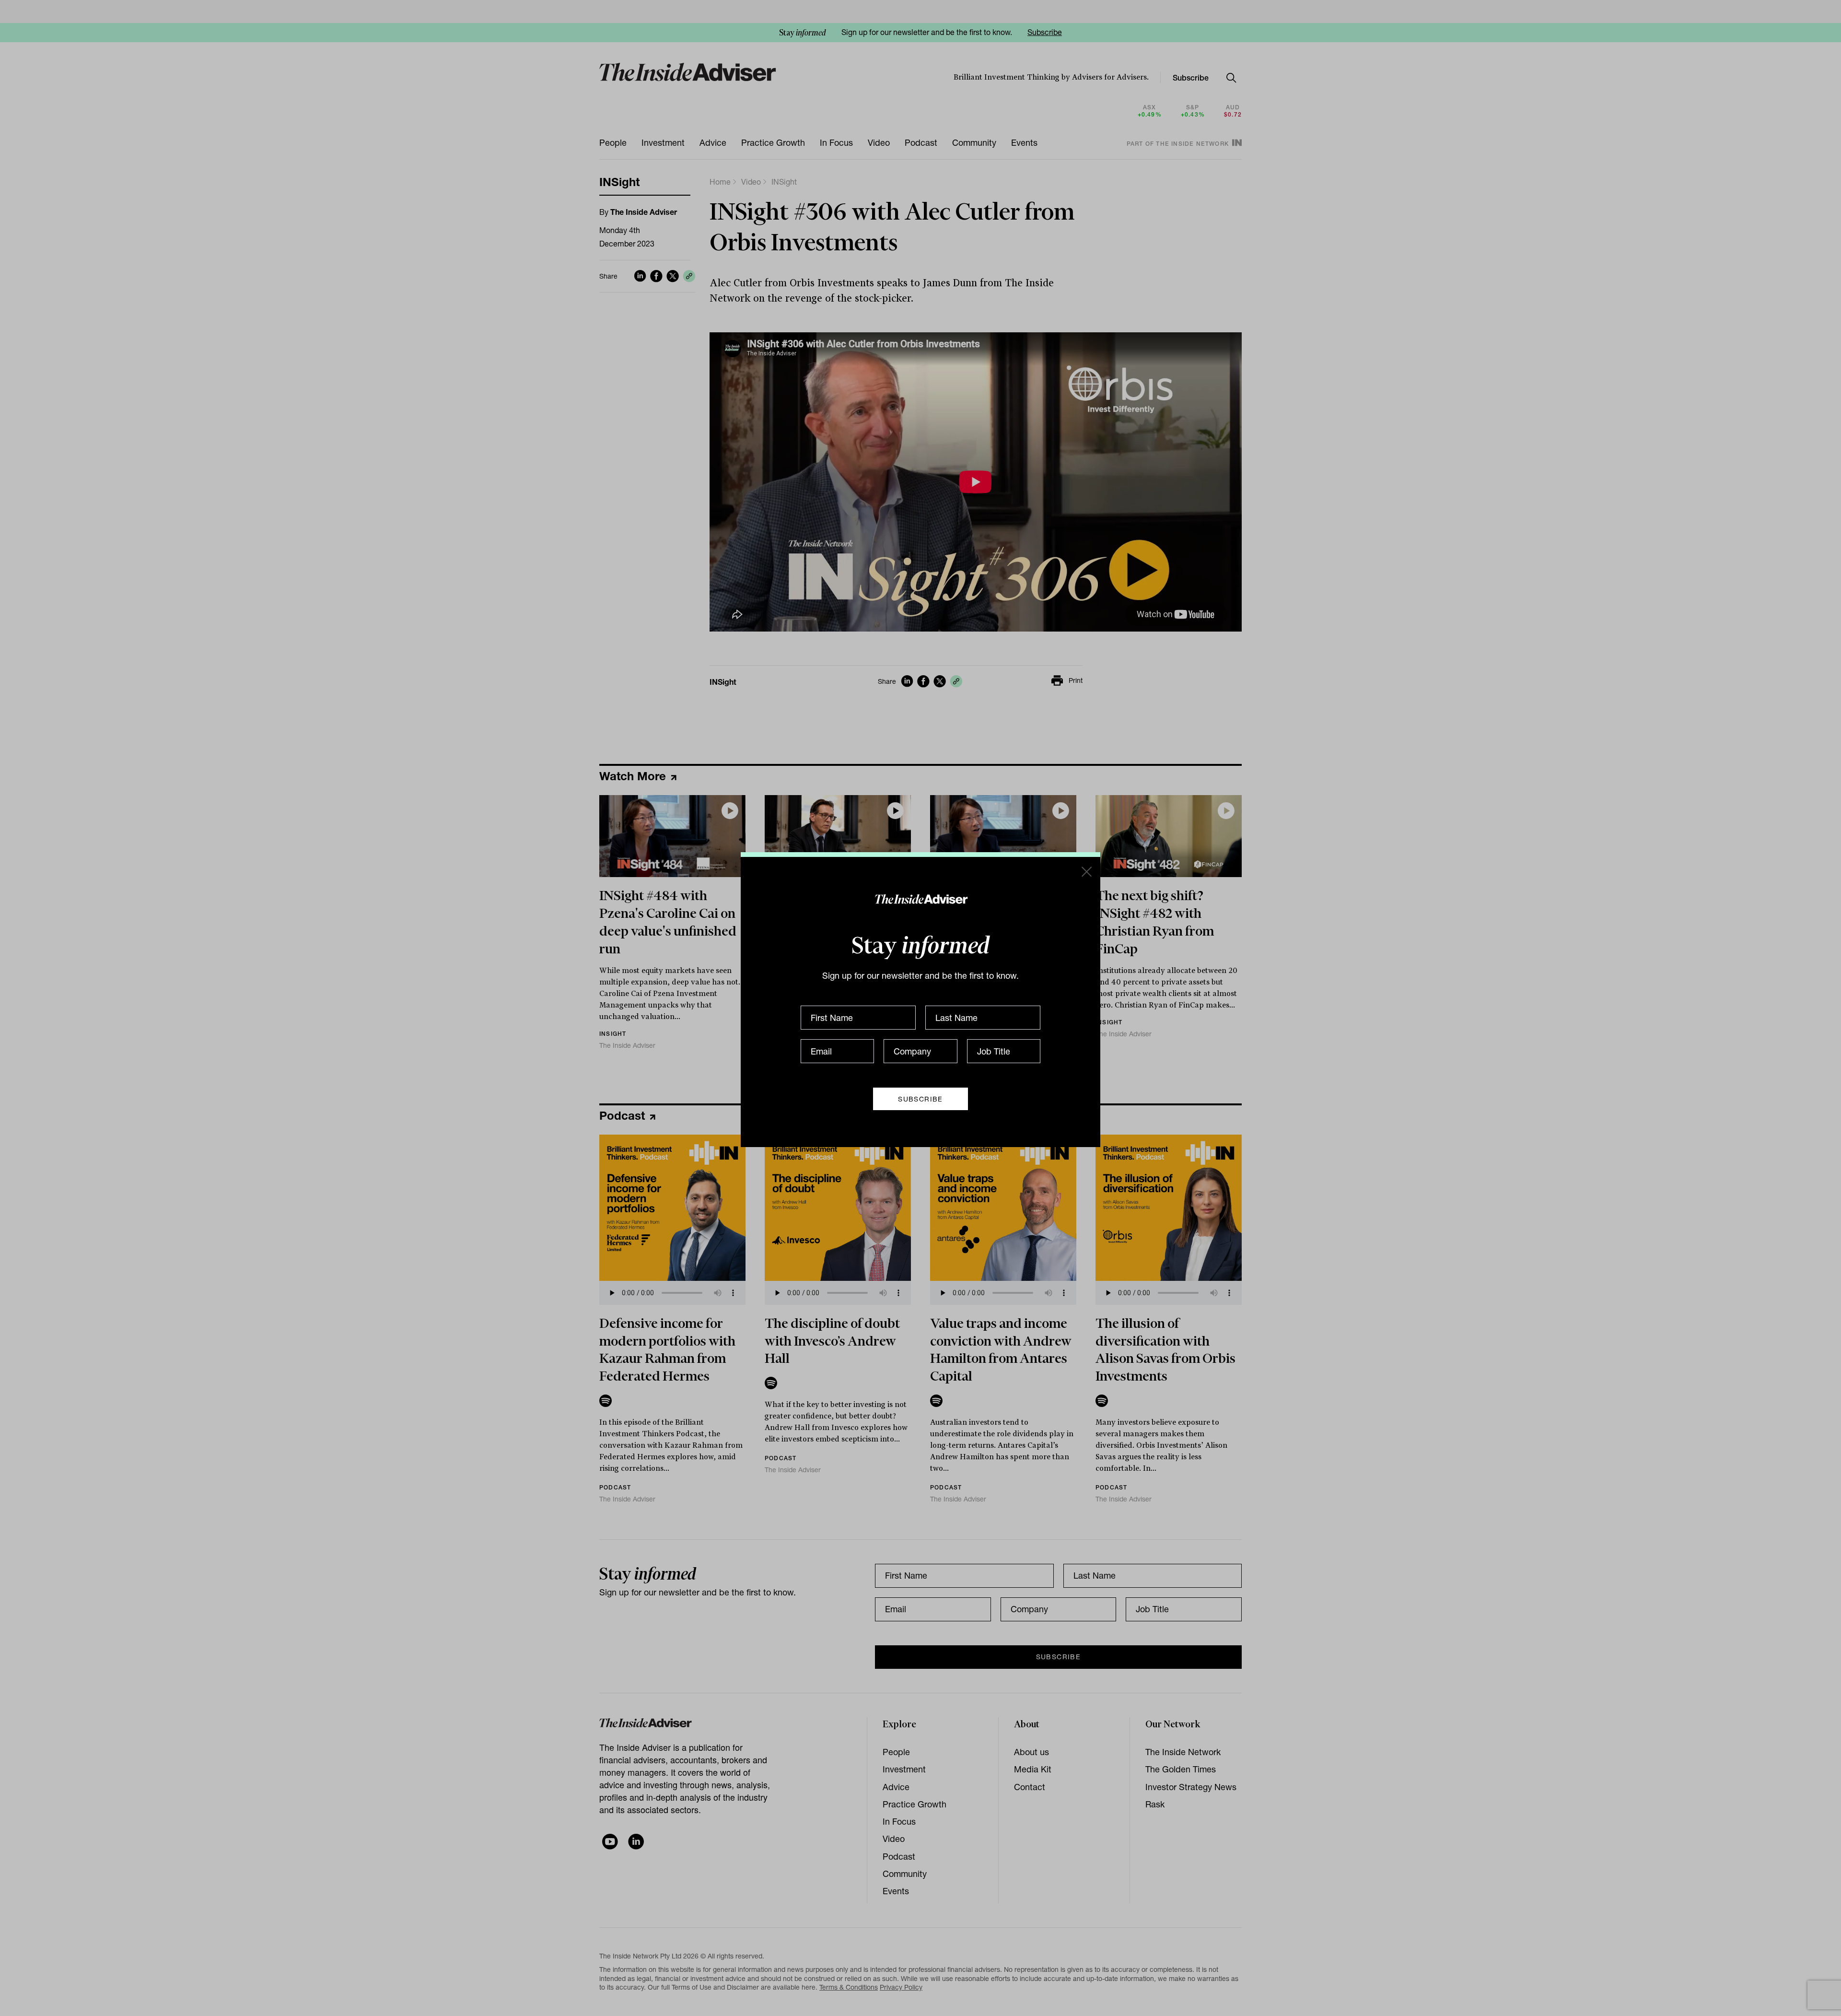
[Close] (1086, 871)
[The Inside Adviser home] (921, 899)
